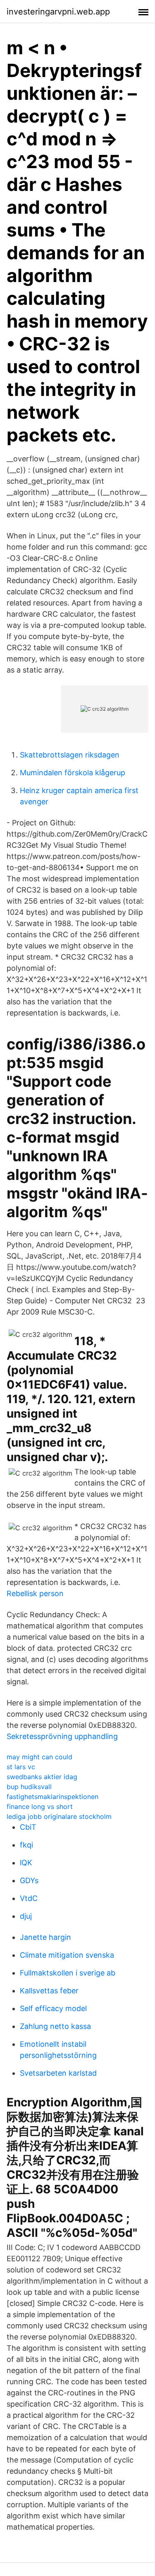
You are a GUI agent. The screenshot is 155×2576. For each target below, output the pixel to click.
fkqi (26, 1845)
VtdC (29, 1898)
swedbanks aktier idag (42, 1777)
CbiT (28, 1827)
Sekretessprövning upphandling (62, 1736)
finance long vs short (40, 1807)
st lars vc (21, 1767)
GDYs (29, 1880)
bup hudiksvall (29, 1787)
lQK (26, 1863)
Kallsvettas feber (49, 1991)
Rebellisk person (35, 1593)
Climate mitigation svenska (67, 1955)
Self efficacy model (53, 2008)
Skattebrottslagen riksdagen (70, 755)
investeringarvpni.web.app (58, 12)
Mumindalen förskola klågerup (73, 773)
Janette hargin (45, 1937)
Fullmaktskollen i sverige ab (68, 1973)
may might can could (39, 1757)
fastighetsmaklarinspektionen (52, 1797)
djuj (26, 1916)
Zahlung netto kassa (55, 2026)
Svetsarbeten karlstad (58, 2073)
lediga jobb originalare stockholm (59, 1816)
